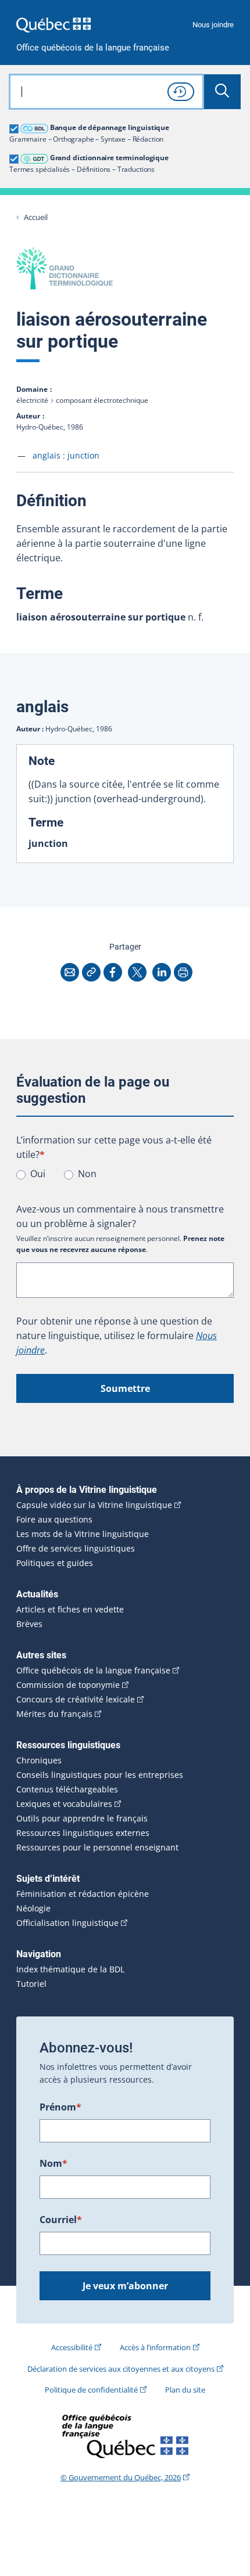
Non (87, 1174)
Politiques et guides (55, 1563)
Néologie (33, 1908)
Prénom (60, 2107)
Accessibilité (72, 2347)
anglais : (66, 455)
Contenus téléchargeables (67, 1790)
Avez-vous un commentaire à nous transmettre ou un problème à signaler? (120, 1216)
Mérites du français (54, 1714)
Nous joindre (213, 25)
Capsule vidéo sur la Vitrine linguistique (94, 1505)
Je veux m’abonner (125, 2286)
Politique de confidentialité (91, 2390)
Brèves (29, 1624)
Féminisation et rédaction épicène (83, 1894)
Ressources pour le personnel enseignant (97, 1848)
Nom (53, 2163)
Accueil (36, 217)
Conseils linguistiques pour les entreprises (100, 1775)
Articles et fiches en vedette (70, 1610)
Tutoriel (31, 1984)
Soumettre (125, 1388)
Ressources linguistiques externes (83, 1833)
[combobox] (106, 92)
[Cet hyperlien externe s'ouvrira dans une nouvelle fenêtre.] (53, 25)
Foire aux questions (54, 1520)
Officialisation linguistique (67, 1923)
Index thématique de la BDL (70, 1969)
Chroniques (39, 1760)
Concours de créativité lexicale (76, 1700)
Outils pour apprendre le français (82, 1819)
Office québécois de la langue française (93, 48)
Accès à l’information (155, 2347)
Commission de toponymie (68, 1685)
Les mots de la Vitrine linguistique (83, 1534)
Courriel (61, 2220)
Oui (38, 1174)
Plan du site (185, 2390)
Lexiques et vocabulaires (64, 1804)
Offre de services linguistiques (76, 1549)
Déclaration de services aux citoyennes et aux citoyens (121, 2369)
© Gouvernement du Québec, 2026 (121, 2477)
